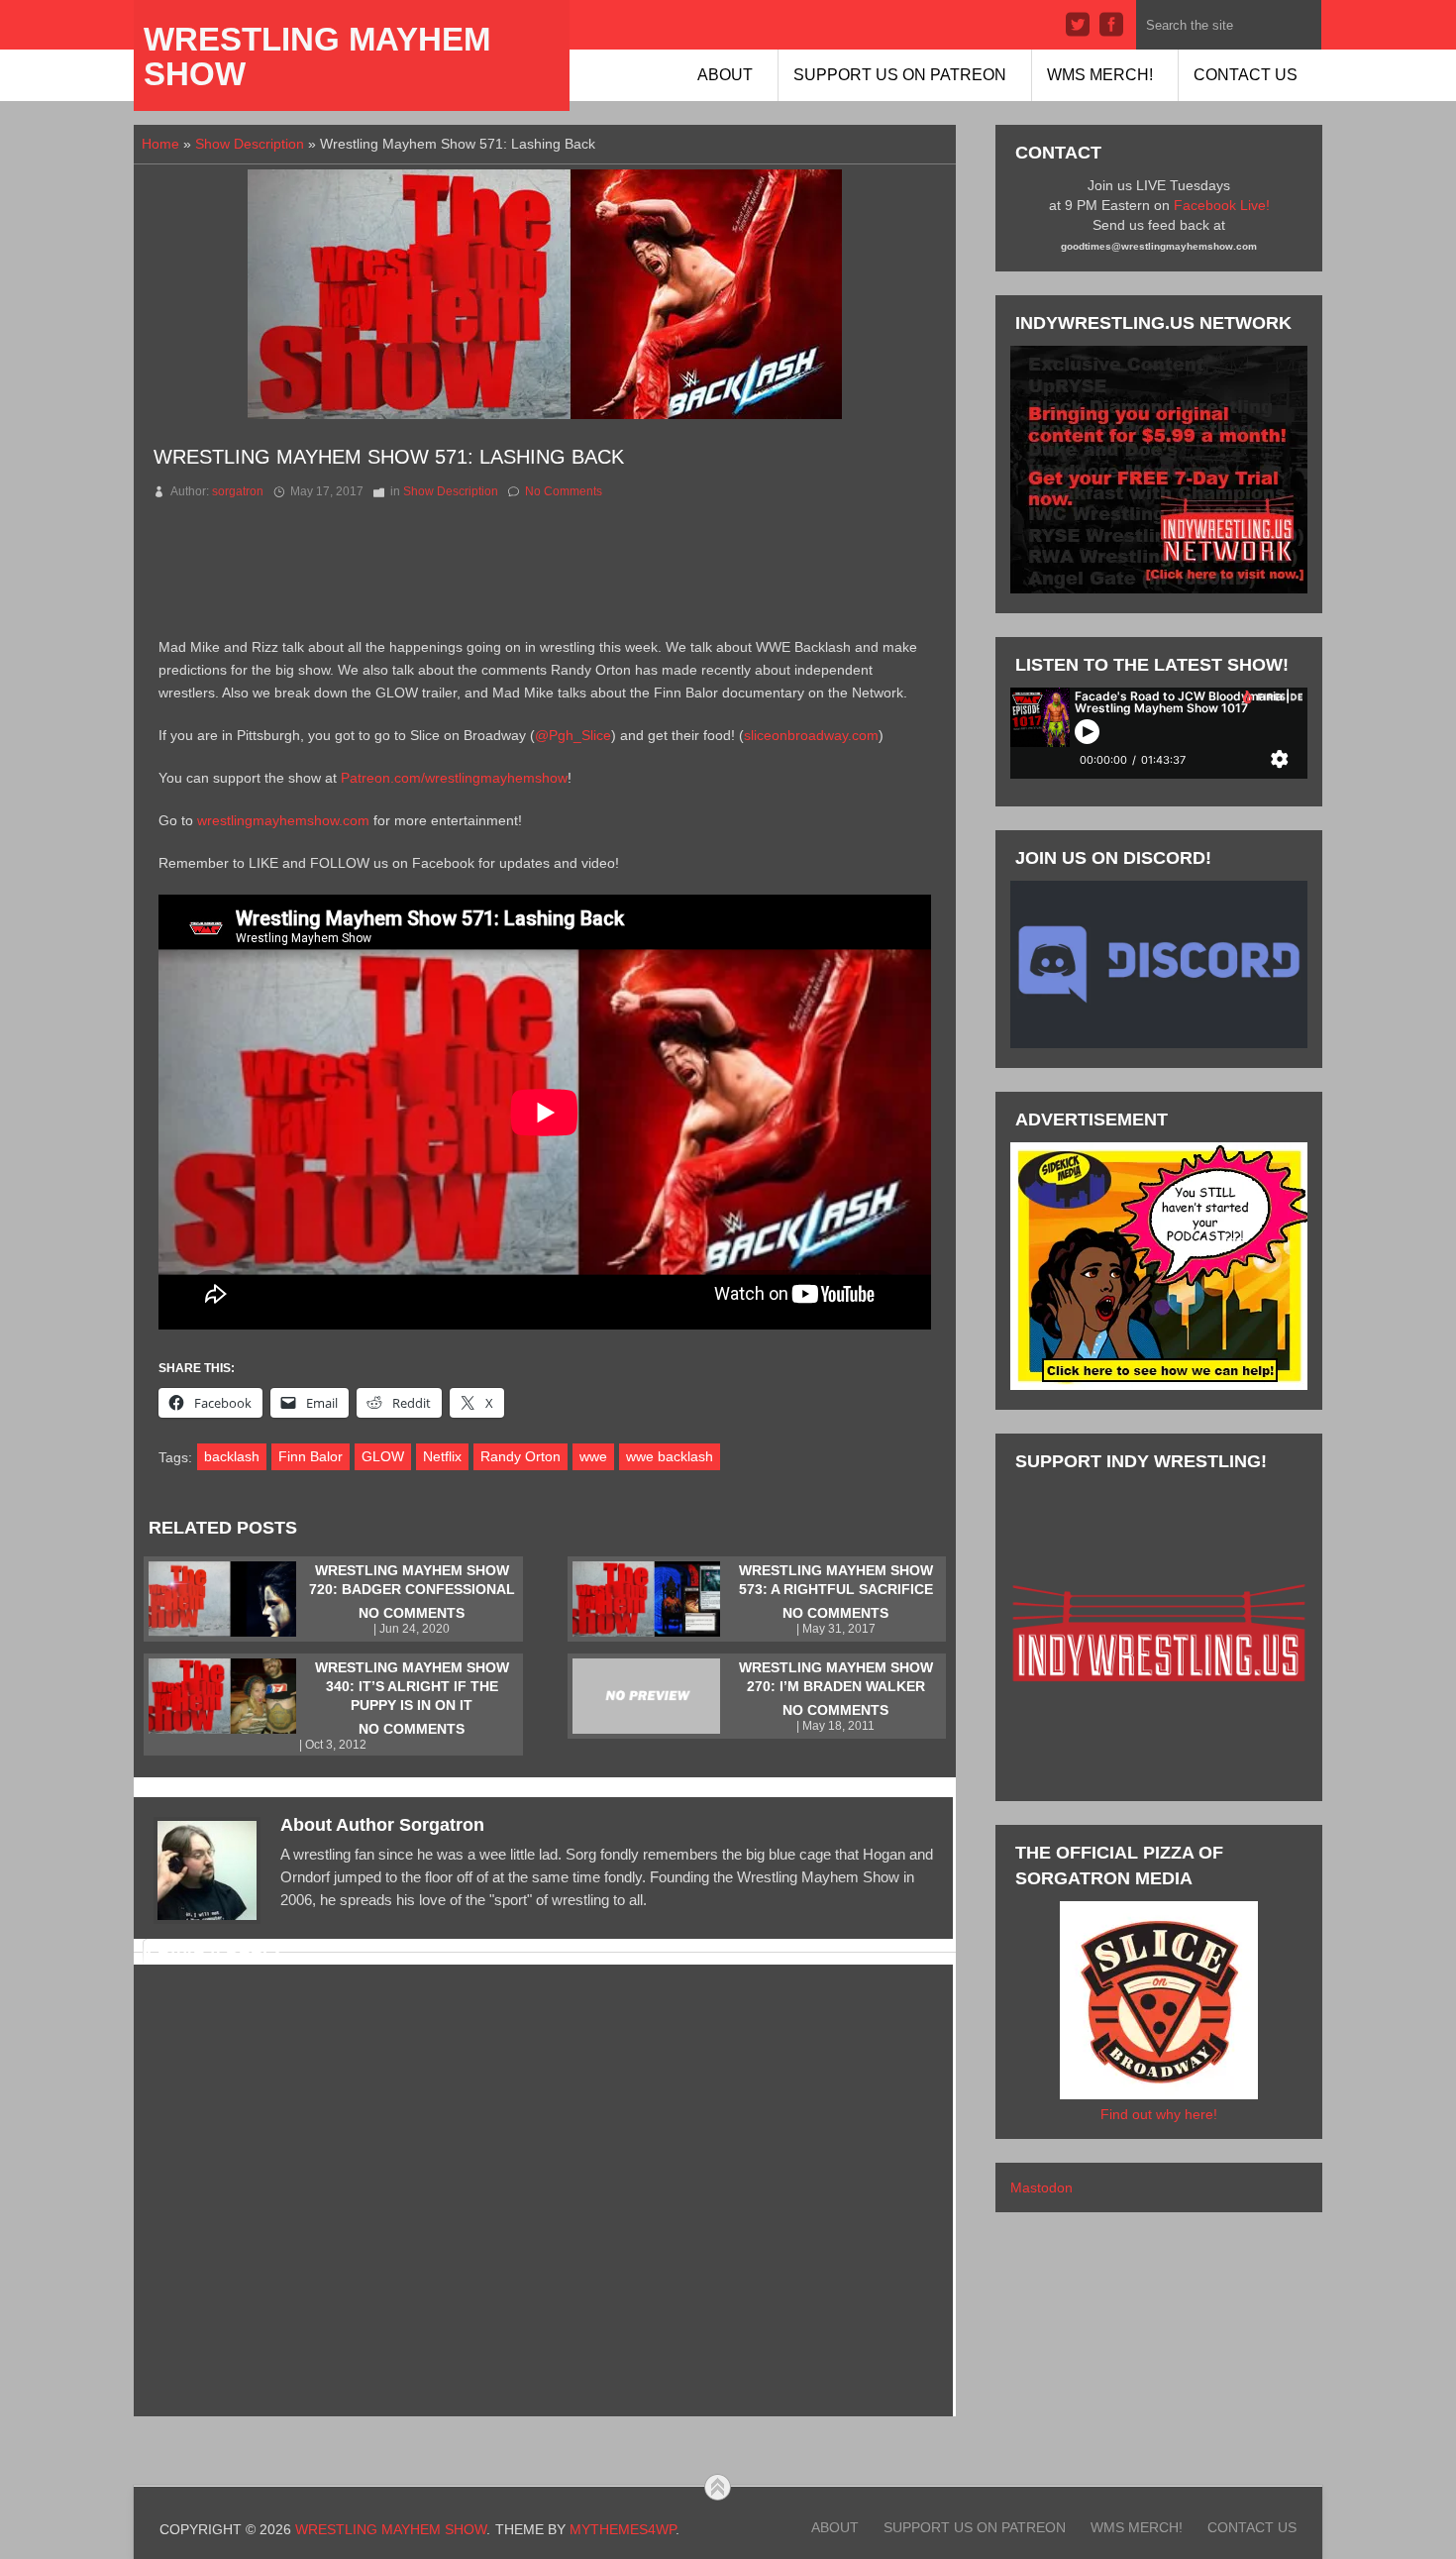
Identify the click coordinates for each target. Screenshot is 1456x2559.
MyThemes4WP (623, 2529)
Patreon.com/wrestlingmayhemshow (454, 778)
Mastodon (1041, 2187)
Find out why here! (1159, 2114)
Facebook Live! (1222, 205)
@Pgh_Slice (573, 735)
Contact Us (1246, 75)
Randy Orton (520, 1456)
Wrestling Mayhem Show (317, 56)
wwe (593, 1456)
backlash (232, 1456)
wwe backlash (670, 1456)
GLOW (383, 1456)
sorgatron (238, 491)
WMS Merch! (1100, 75)
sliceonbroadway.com (811, 735)
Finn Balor (311, 1456)
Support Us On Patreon (900, 75)
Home (160, 144)
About (725, 75)
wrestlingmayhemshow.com (283, 820)
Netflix (442, 1456)
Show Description (250, 144)
